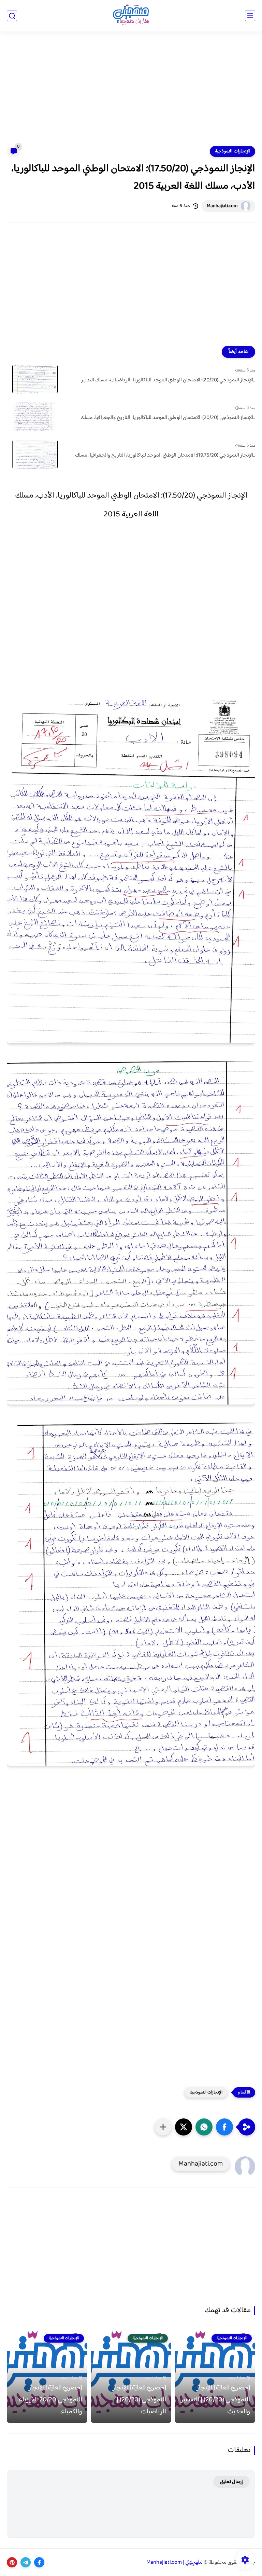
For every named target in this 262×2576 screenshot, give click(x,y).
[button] (224, 2127)
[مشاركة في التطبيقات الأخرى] (163, 2127)
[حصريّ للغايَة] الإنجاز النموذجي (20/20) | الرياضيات (139, 2400)
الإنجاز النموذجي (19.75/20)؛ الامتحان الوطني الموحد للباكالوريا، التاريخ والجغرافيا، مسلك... (165, 456)
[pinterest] (12, 2562)
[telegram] (26, 2562)
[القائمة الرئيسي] (250, 16)
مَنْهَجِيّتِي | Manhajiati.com (174, 2563)
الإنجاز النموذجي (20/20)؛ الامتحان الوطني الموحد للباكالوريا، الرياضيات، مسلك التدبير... (168, 380)
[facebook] (39, 2562)
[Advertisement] (131, 93)
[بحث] (12, 16)
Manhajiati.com (222, 206)
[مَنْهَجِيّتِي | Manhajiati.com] (131, 16)
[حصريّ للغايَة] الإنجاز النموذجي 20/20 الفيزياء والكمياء (50, 2400)
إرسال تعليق (231, 2482)
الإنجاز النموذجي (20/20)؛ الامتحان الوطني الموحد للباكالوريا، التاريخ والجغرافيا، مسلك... (168, 418)
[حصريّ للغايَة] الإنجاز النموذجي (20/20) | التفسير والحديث (215, 2400)
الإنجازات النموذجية (232, 151)
